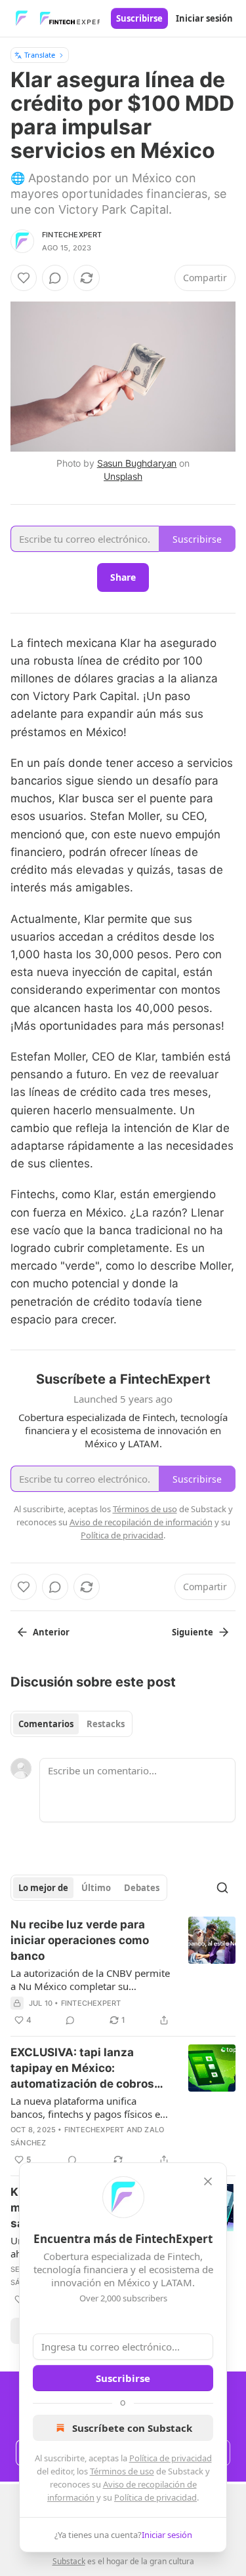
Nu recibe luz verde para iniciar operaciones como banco (80, 1940)
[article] (123, 1972)
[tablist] (72, 1724)
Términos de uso (122, 2471)
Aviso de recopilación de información (141, 1522)
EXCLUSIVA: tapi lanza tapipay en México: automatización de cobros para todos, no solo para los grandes (86, 2069)
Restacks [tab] (106, 1724)
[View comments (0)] (55, 278)
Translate (40, 55)
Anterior (51, 1632)
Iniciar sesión (204, 18)
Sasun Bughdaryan (137, 463)
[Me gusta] (24, 278)
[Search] (222, 1888)
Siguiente (193, 1632)
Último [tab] (96, 1888)
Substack (69, 2561)
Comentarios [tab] (46, 1724)
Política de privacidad (171, 2458)
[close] (208, 2181)
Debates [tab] (142, 1888)
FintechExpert (72, 235)
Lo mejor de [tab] (43, 1888)
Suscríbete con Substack (132, 2428)
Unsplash (123, 476)
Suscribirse (139, 18)
